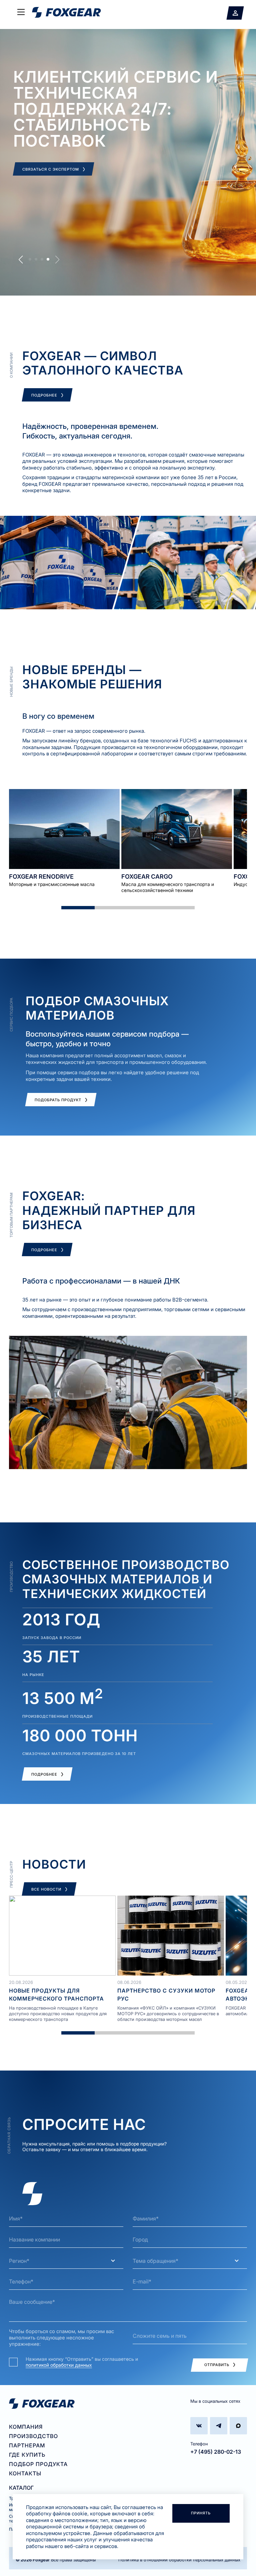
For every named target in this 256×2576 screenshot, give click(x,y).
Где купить (27, 2455)
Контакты (25, 2473)
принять (201, 2513)
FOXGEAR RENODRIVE (41, 876)
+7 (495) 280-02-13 (216, 2452)
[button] (21, 260)
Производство (33, 2436)
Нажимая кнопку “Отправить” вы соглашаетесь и (82, 2362)
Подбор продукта (38, 2464)
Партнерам (27, 2445)
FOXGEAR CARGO (147, 876)
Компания (26, 2427)
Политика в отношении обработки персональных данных (179, 2560)
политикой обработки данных (59, 2365)
